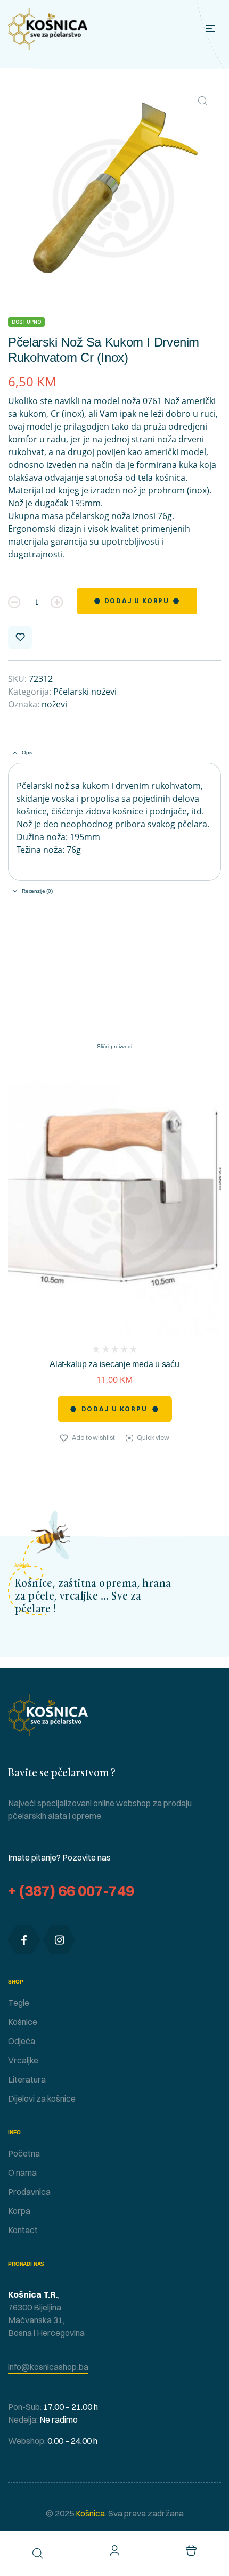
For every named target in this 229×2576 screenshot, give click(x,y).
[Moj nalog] (114, 2550)
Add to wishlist (20, 637)
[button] (202, 101)
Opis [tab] (27, 752)
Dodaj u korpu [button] (115, 1409)
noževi (54, 704)
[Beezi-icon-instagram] (59, 1940)
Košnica (89, 2513)
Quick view (153, 1438)
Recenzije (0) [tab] (37, 891)
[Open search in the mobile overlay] (38, 2553)
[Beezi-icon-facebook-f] (24, 1940)
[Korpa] (191, 2550)
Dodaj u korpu (137, 601)
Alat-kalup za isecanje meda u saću (114, 1364)
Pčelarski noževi (85, 692)
